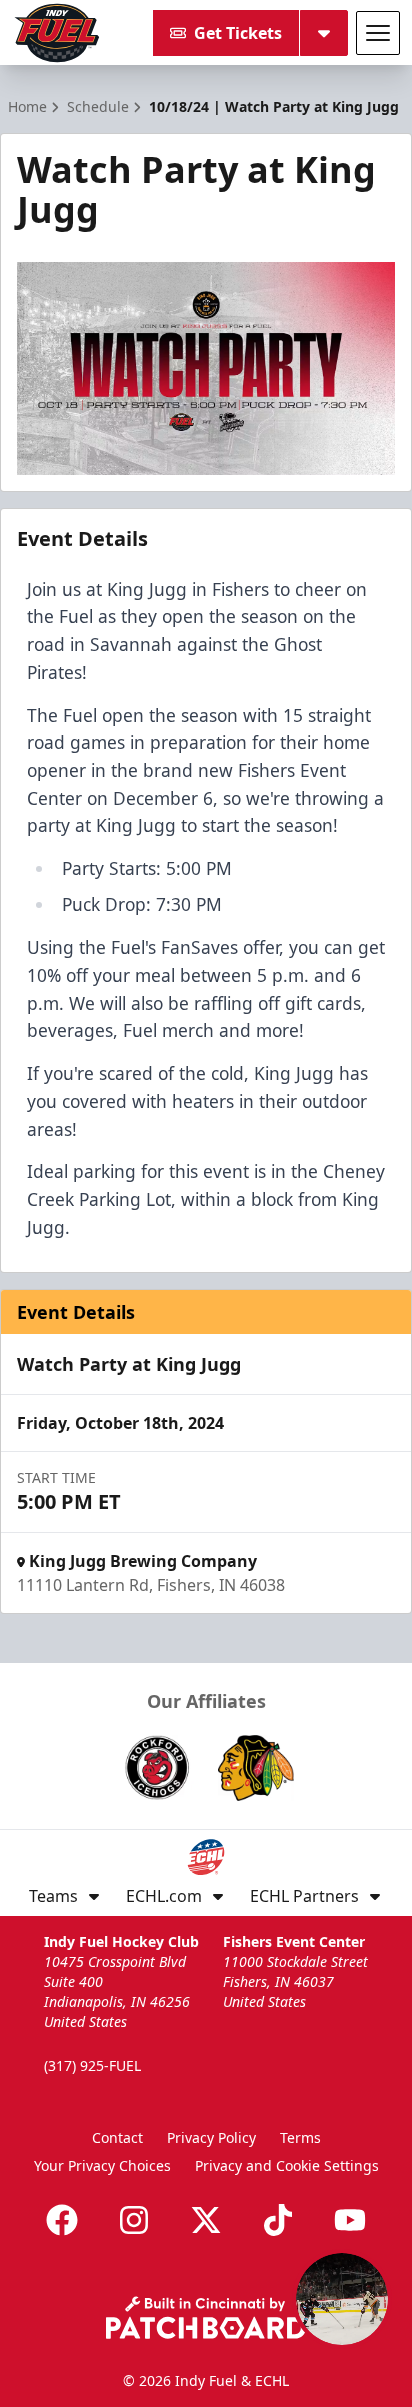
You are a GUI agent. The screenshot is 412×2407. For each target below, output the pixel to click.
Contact (117, 2137)
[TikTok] (278, 2220)
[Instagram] (134, 2220)
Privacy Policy (211, 2137)
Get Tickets (238, 33)
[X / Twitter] (206, 2220)
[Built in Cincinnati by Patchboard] (206, 2317)
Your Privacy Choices (102, 2165)
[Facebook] (62, 2220)
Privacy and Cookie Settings (287, 2165)
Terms (300, 2137)
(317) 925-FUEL (92, 2065)
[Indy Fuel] (56, 33)
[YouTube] (350, 2220)
